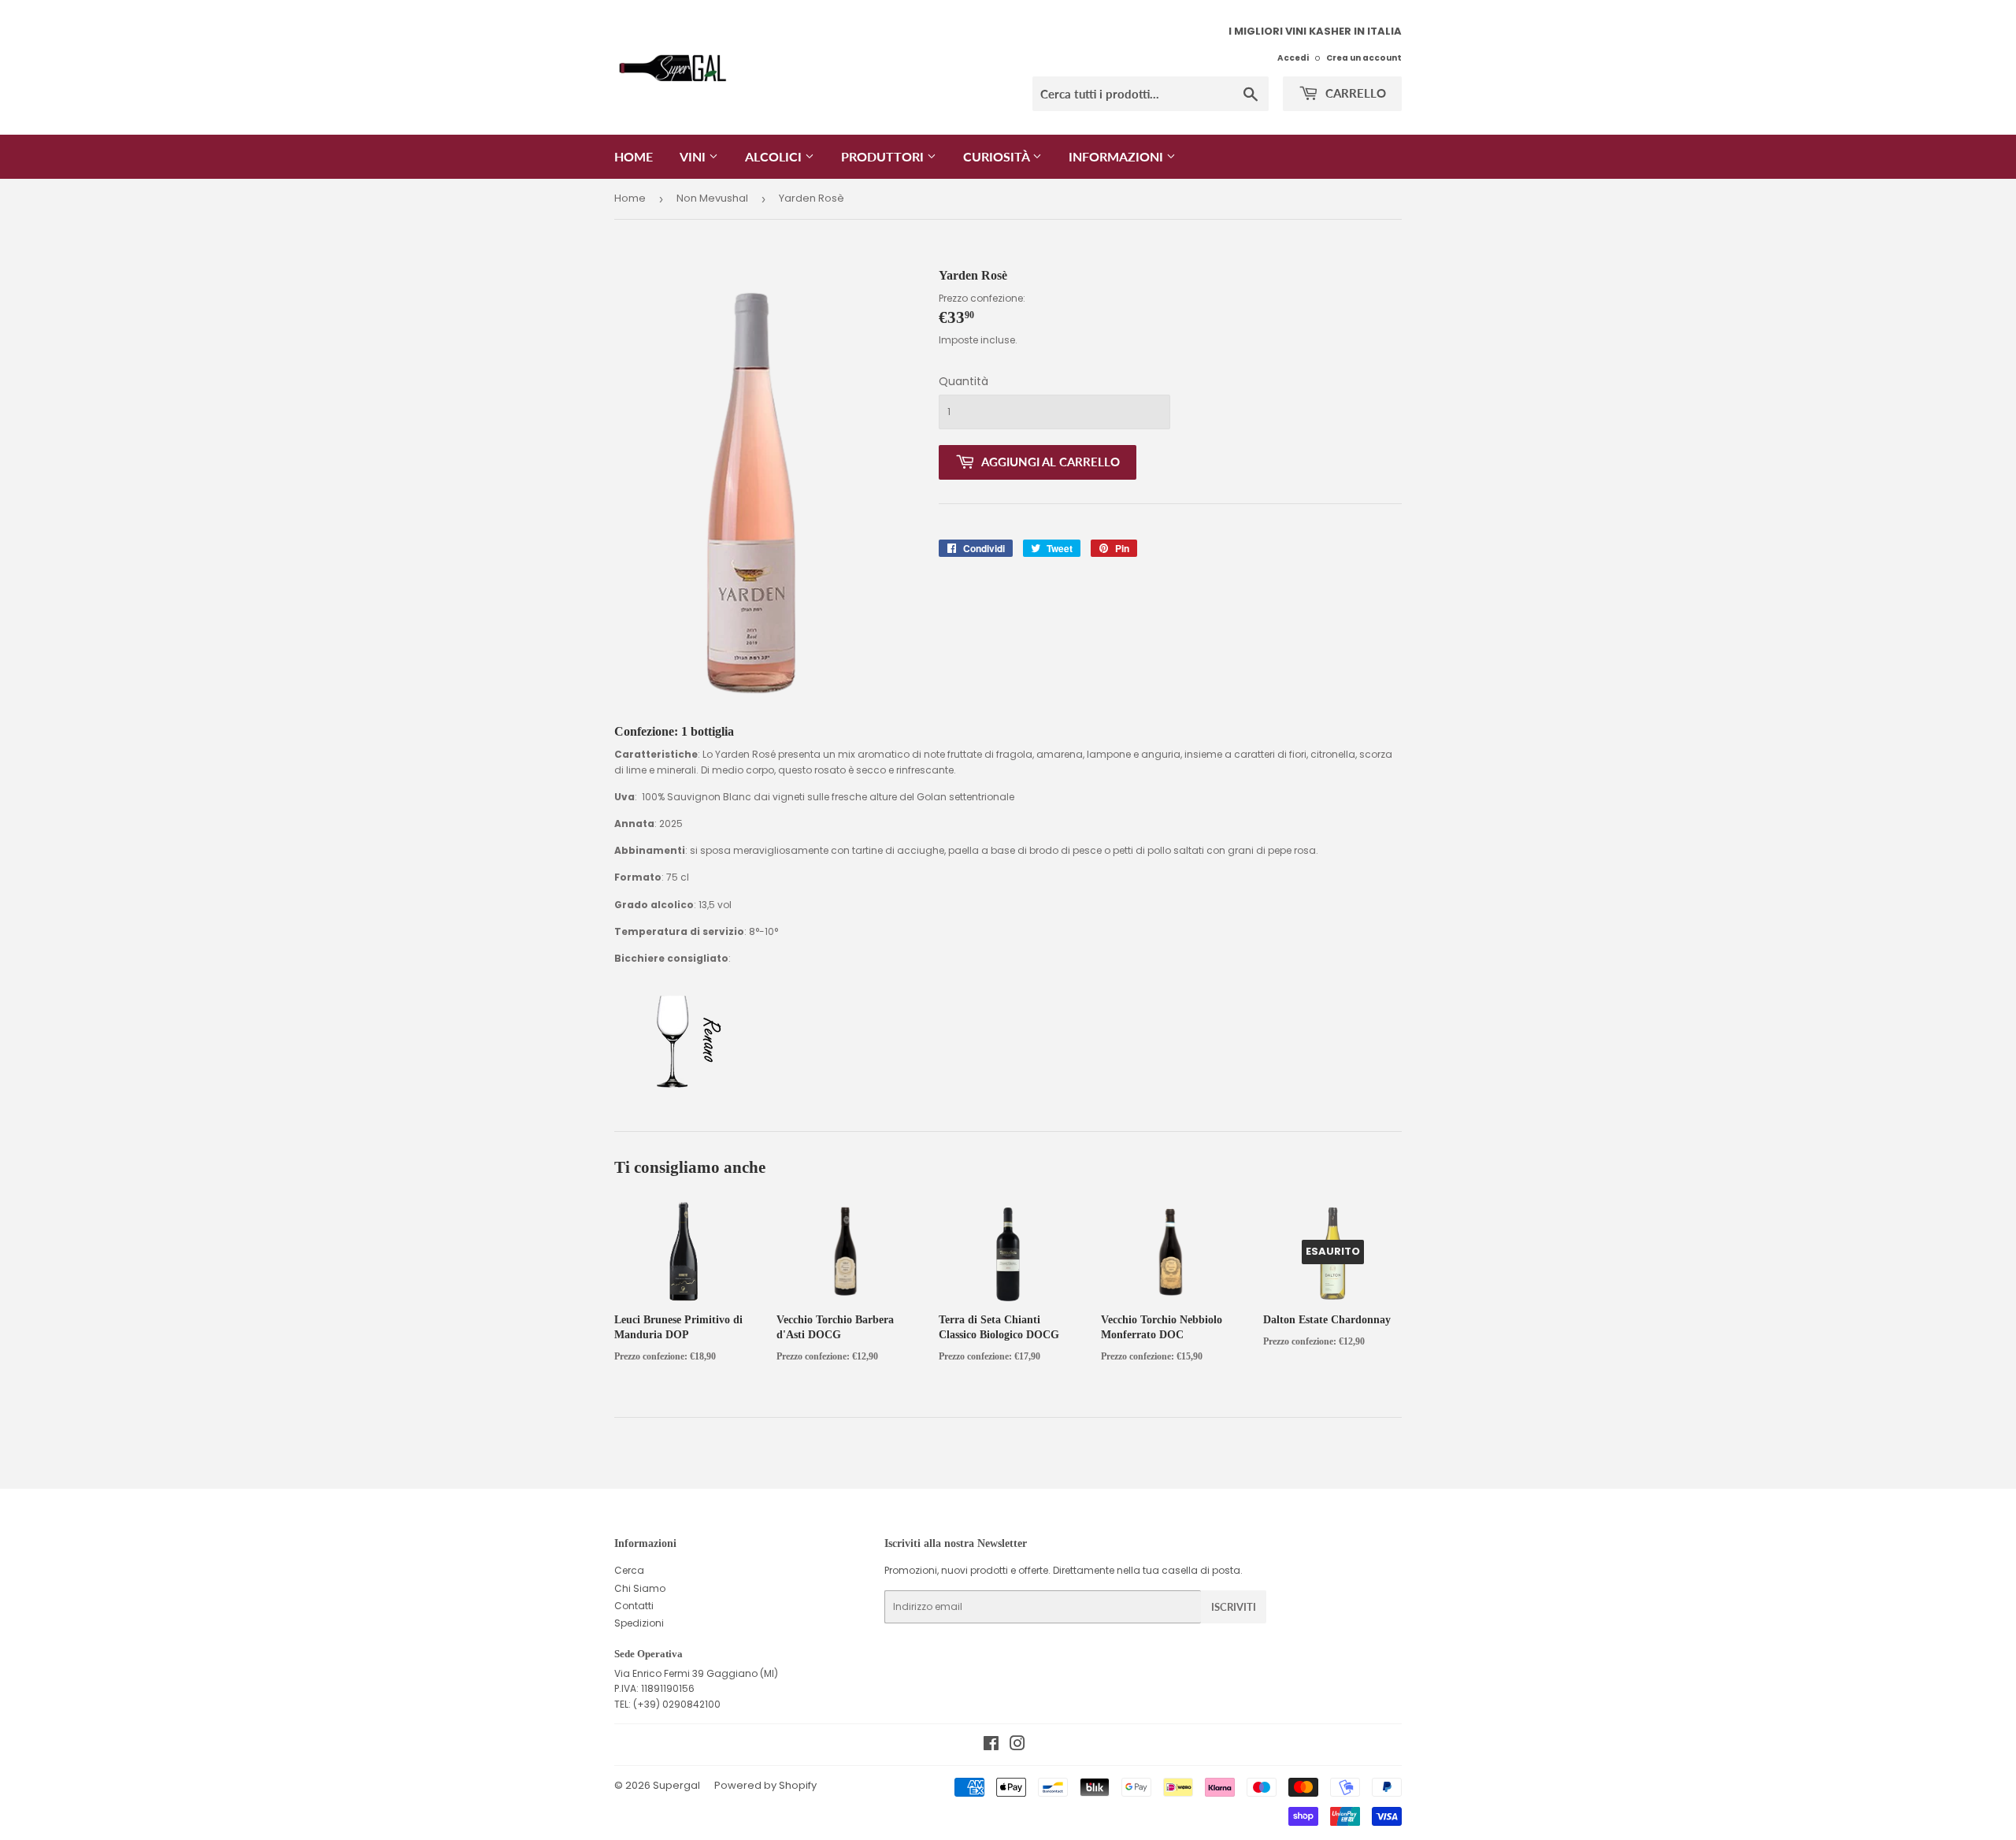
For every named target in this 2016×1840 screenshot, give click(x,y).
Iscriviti (1234, 1607)
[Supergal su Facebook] (991, 1746)
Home (634, 156)
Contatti (634, 1606)
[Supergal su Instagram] (1017, 1746)
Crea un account (1364, 58)
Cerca (629, 1570)
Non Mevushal (712, 198)
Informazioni (1117, 156)
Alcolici (775, 156)
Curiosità (998, 156)
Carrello (1354, 93)
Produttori (884, 156)
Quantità (964, 381)
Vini (694, 156)
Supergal (676, 1785)
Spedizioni (639, 1623)
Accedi (1293, 58)
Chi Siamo (640, 1588)
